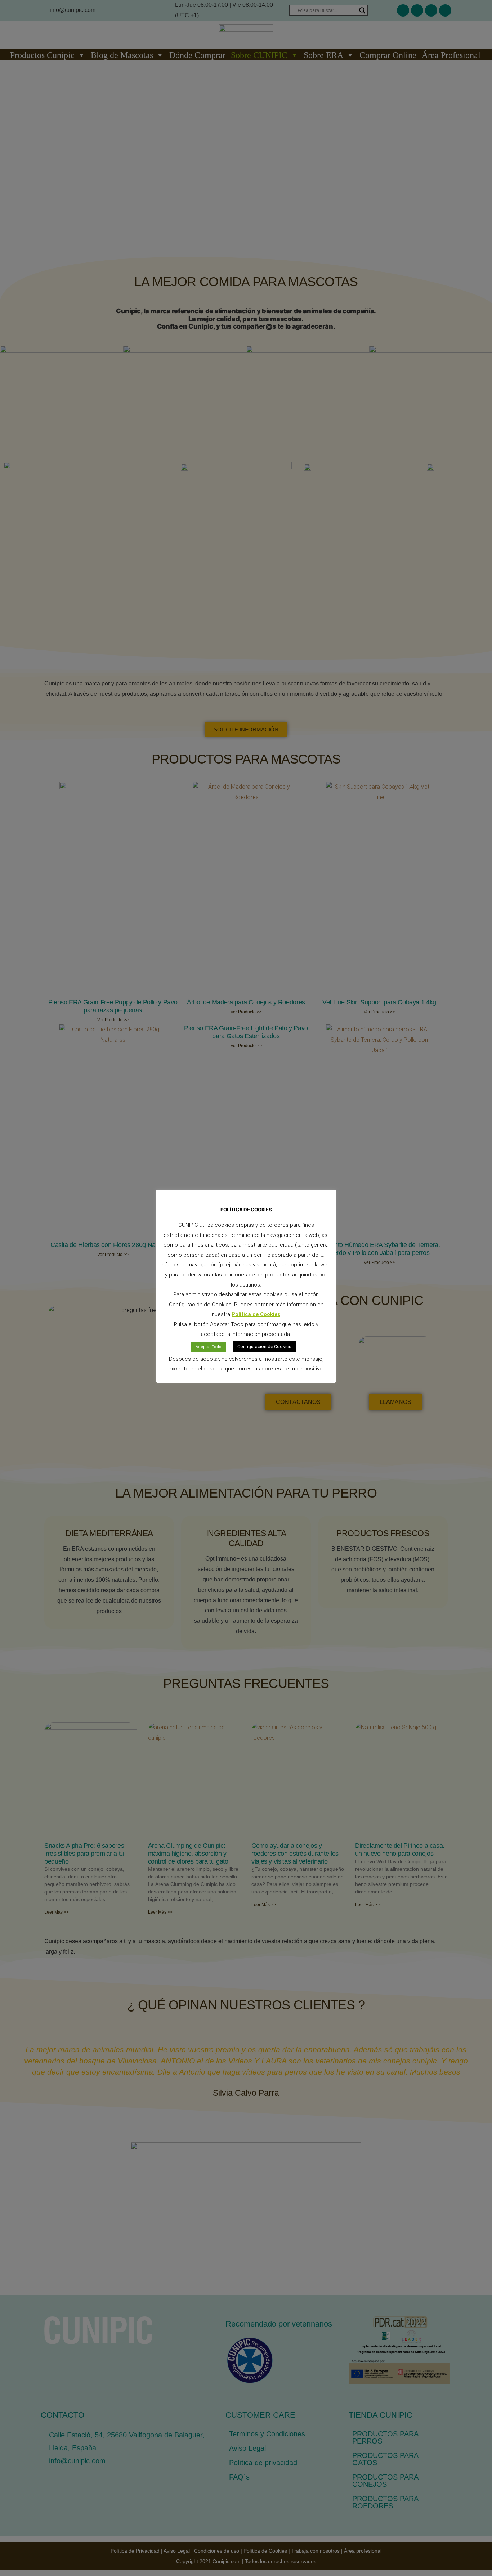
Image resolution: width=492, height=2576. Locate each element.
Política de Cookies (256, 1314)
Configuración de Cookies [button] (264, 1346)
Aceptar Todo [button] (209, 1347)
